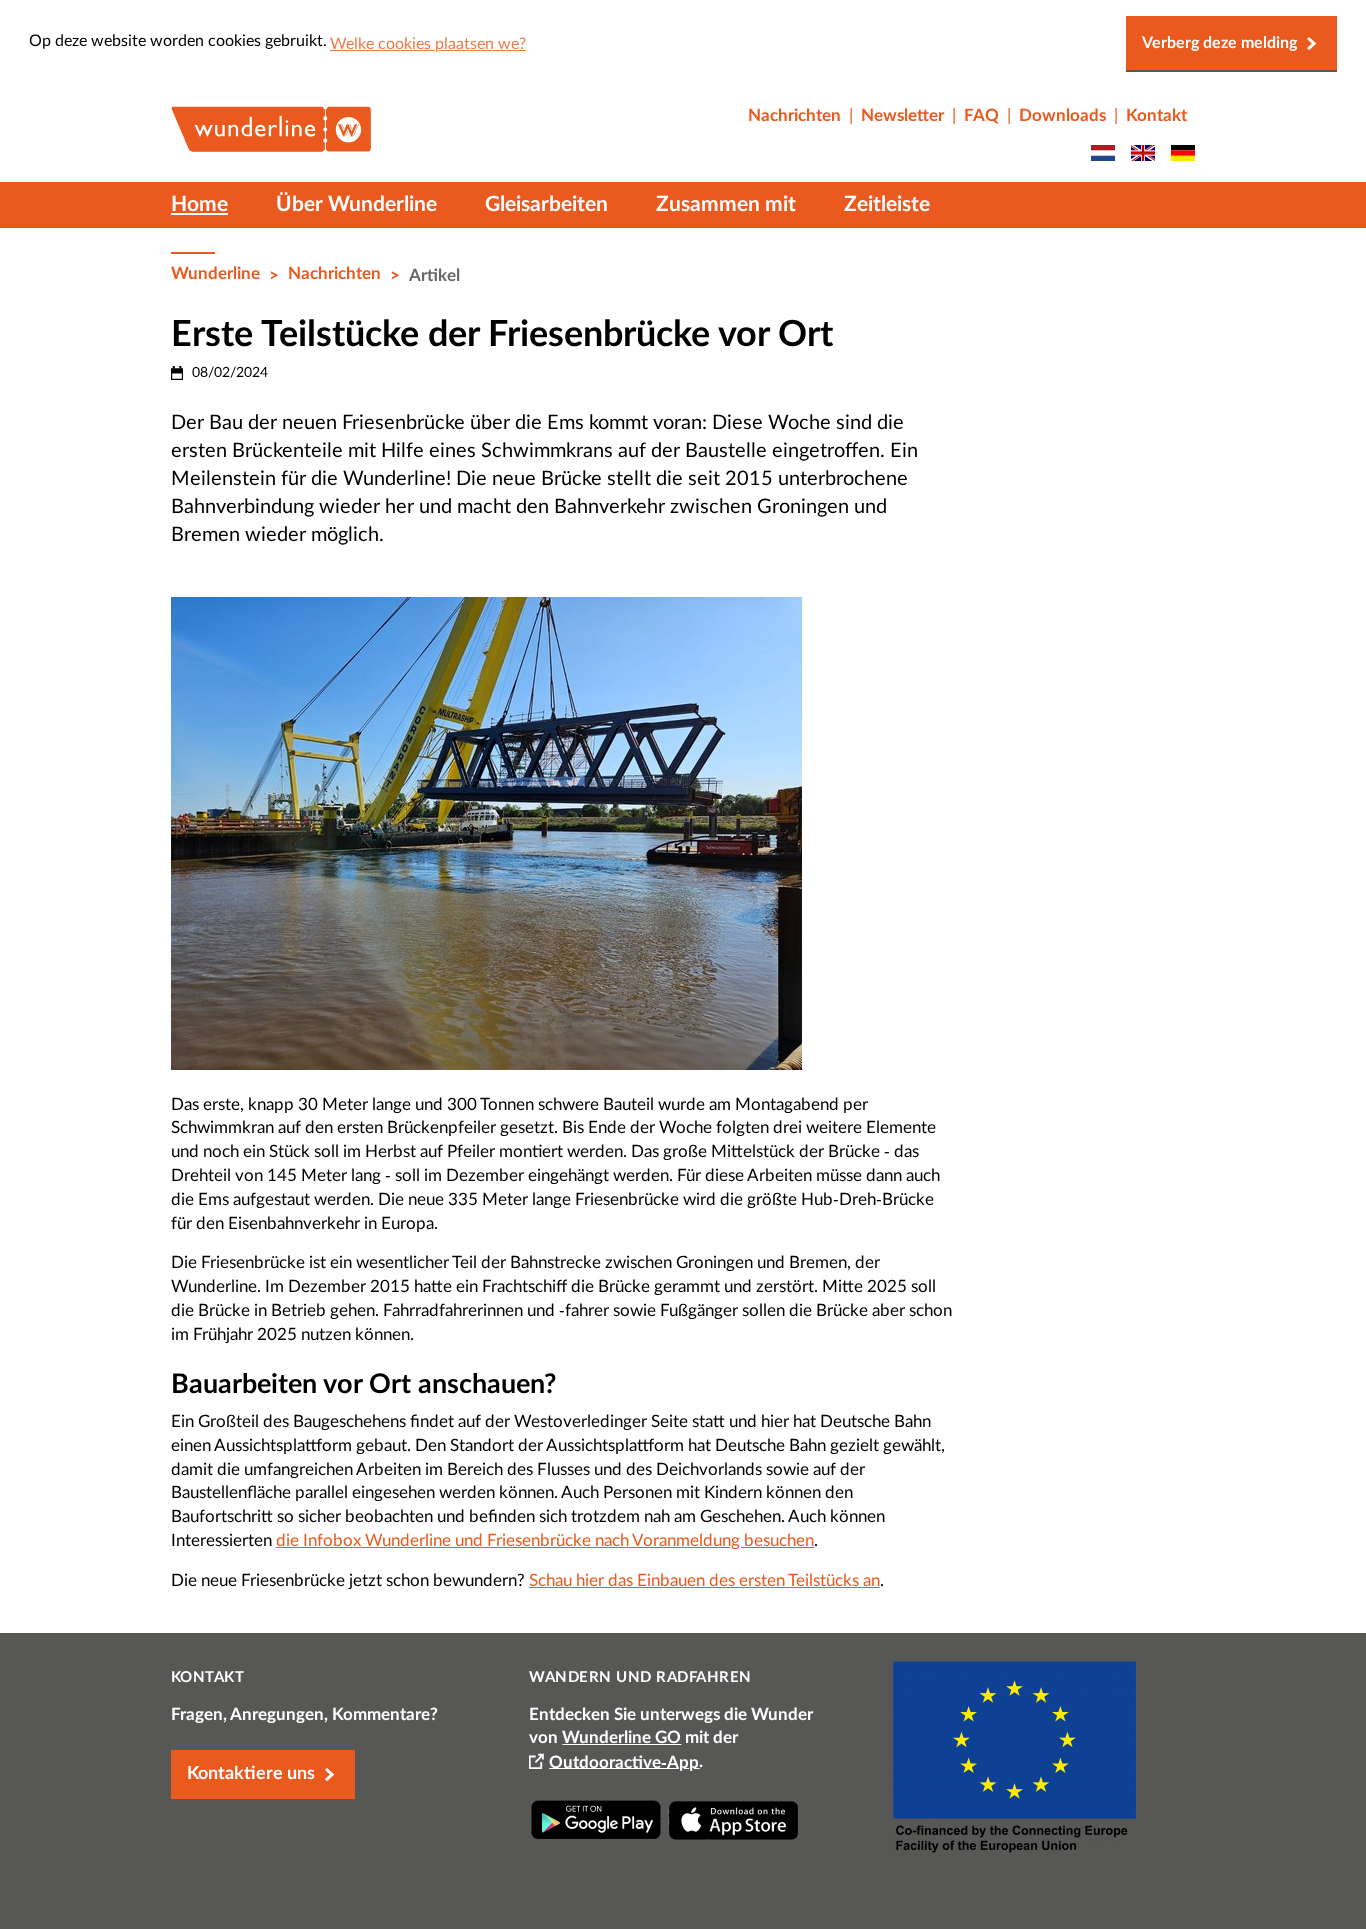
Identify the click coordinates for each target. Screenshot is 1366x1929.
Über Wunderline (356, 204)
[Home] (271, 144)
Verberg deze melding (1219, 43)
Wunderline (215, 273)
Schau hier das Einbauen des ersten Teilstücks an (704, 1580)
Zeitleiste (887, 204)
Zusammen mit (726, 204)
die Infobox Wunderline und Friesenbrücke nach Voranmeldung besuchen (545, 1540)
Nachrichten (334, 273)
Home (199, 204)
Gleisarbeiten (546, 204)
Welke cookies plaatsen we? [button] (428, 44)
